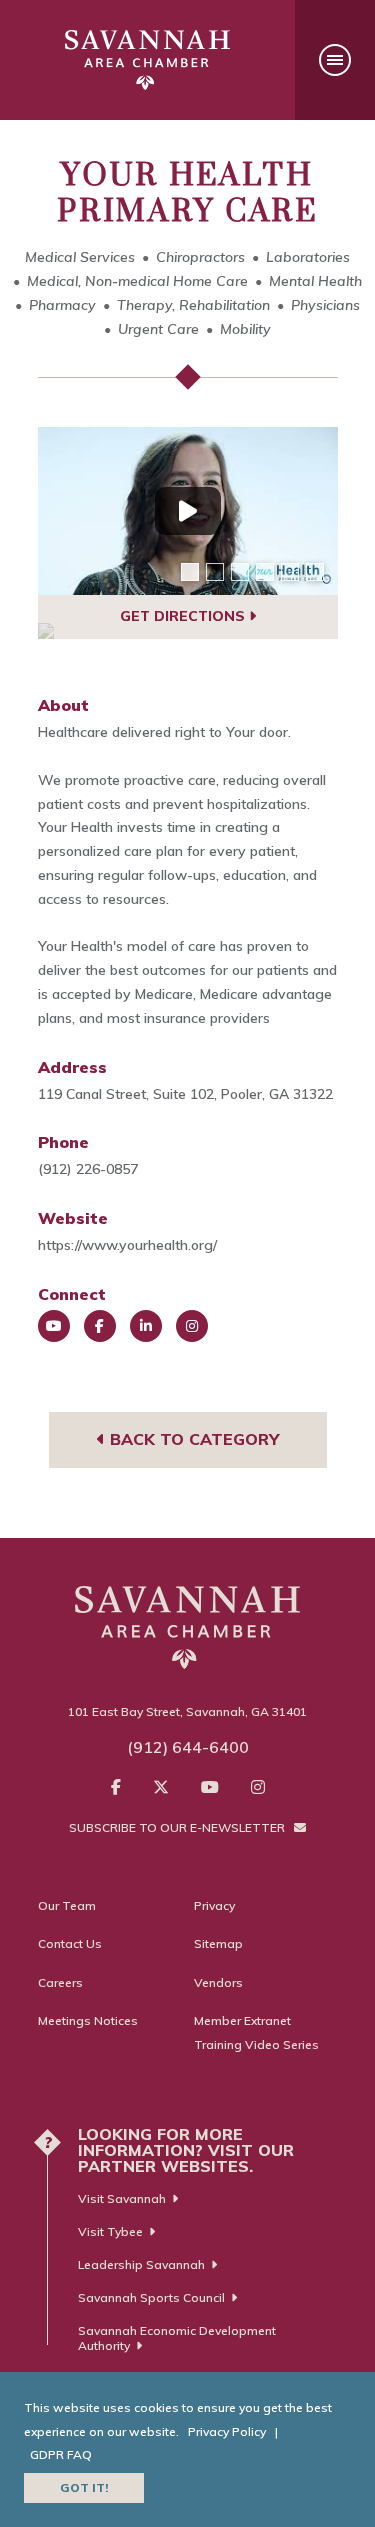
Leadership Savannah (141, 2264)
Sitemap (218, 1943)
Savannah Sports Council (151, 2297)
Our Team (67, 1905)
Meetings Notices (88, 2020)
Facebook (100, 1326)
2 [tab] (215, 572)
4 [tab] (265, 572)
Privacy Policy (227, 2431)
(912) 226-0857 (88, 1169)
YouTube (54, 1326)
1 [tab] (190, 572)
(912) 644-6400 (188, 1747)
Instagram (192, 1326)
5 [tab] (290, 572)
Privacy (214, 1905)
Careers (60, 1982)
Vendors (218, 1982)
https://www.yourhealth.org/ (127, 1245)
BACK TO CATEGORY (192, 1439)
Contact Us (70, 1943)
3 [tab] (240, 572)
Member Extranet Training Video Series (256, 2032)
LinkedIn (146, 1326)
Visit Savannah (122, 2198)
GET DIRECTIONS (184, 616)
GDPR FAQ (61, 2454)
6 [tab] (315, 572)
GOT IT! (84, 2487)
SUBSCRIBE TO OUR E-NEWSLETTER (178, 1827)
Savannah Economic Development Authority (177, 2338)
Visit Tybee (110, 2231)
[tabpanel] (188, 511)
